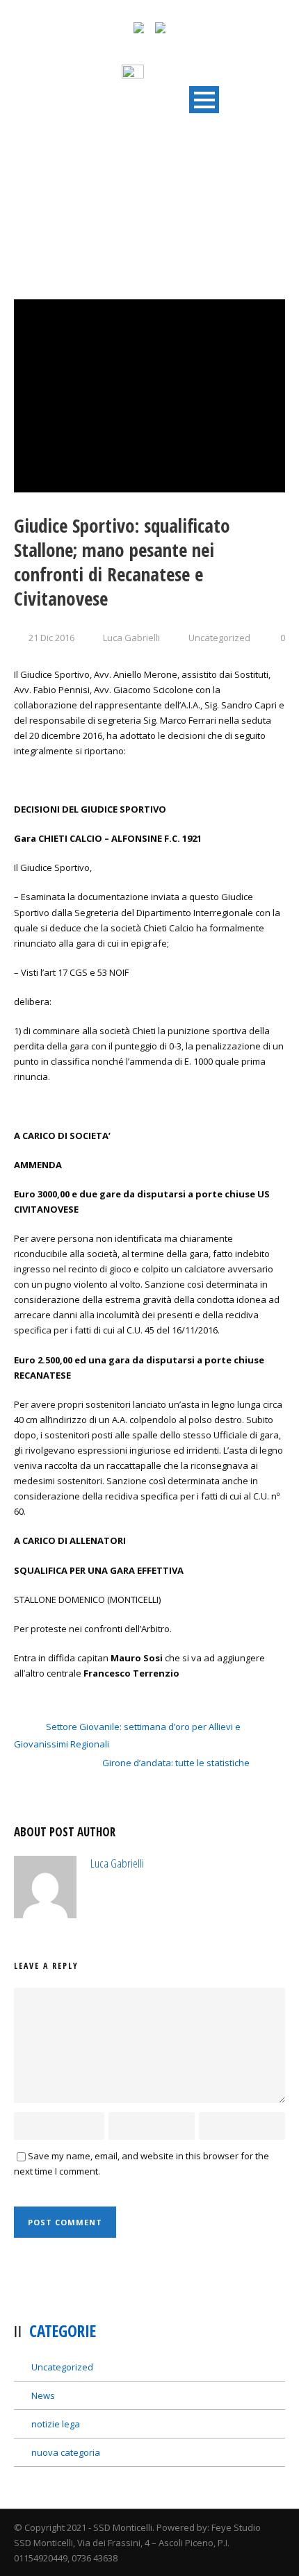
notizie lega (56, 2424)
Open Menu (204, 100)
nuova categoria (66, 2452)
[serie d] (149, 396)
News (43, 2395)
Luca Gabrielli (131, 638)
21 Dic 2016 (51, 638)
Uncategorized (219, 638)
